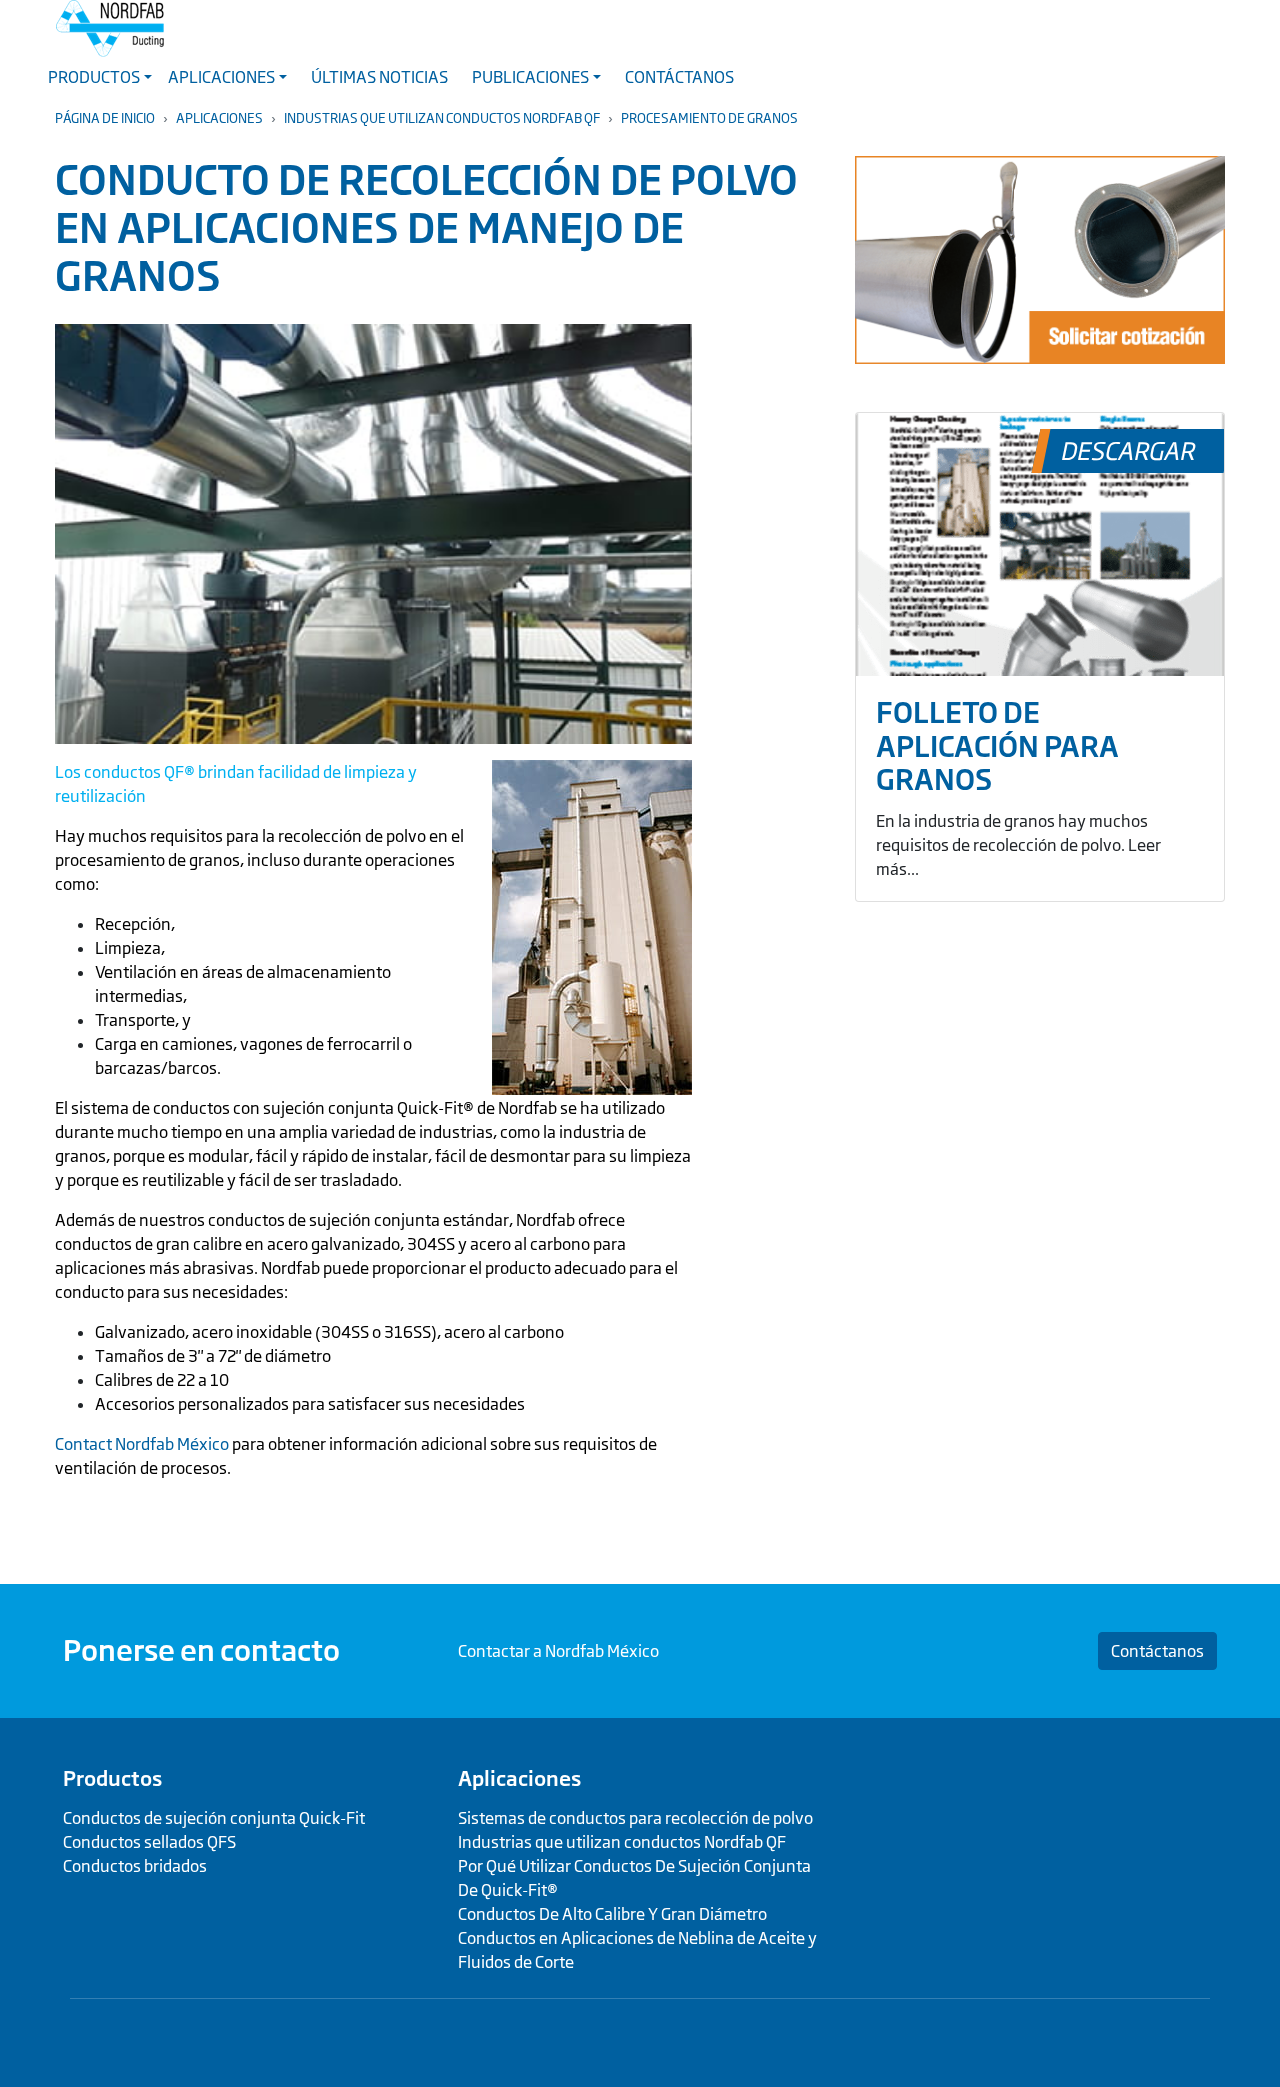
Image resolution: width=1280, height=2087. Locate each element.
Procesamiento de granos (709, 118)
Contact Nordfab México (142, 1444)
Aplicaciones (219, 118)
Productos (112, 1778)
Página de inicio (105, 118)
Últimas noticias (379, 77)
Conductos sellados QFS (149, 1842)
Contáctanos (679, 77)
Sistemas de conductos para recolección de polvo (635, 1818)
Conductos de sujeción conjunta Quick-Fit (214, 1818)
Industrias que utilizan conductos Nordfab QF (442, 118)
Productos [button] (94, 77)
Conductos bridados (135, 1866)
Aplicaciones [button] (221, 77)
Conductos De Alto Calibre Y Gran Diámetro (612, 1914)
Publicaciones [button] (530, 77)
